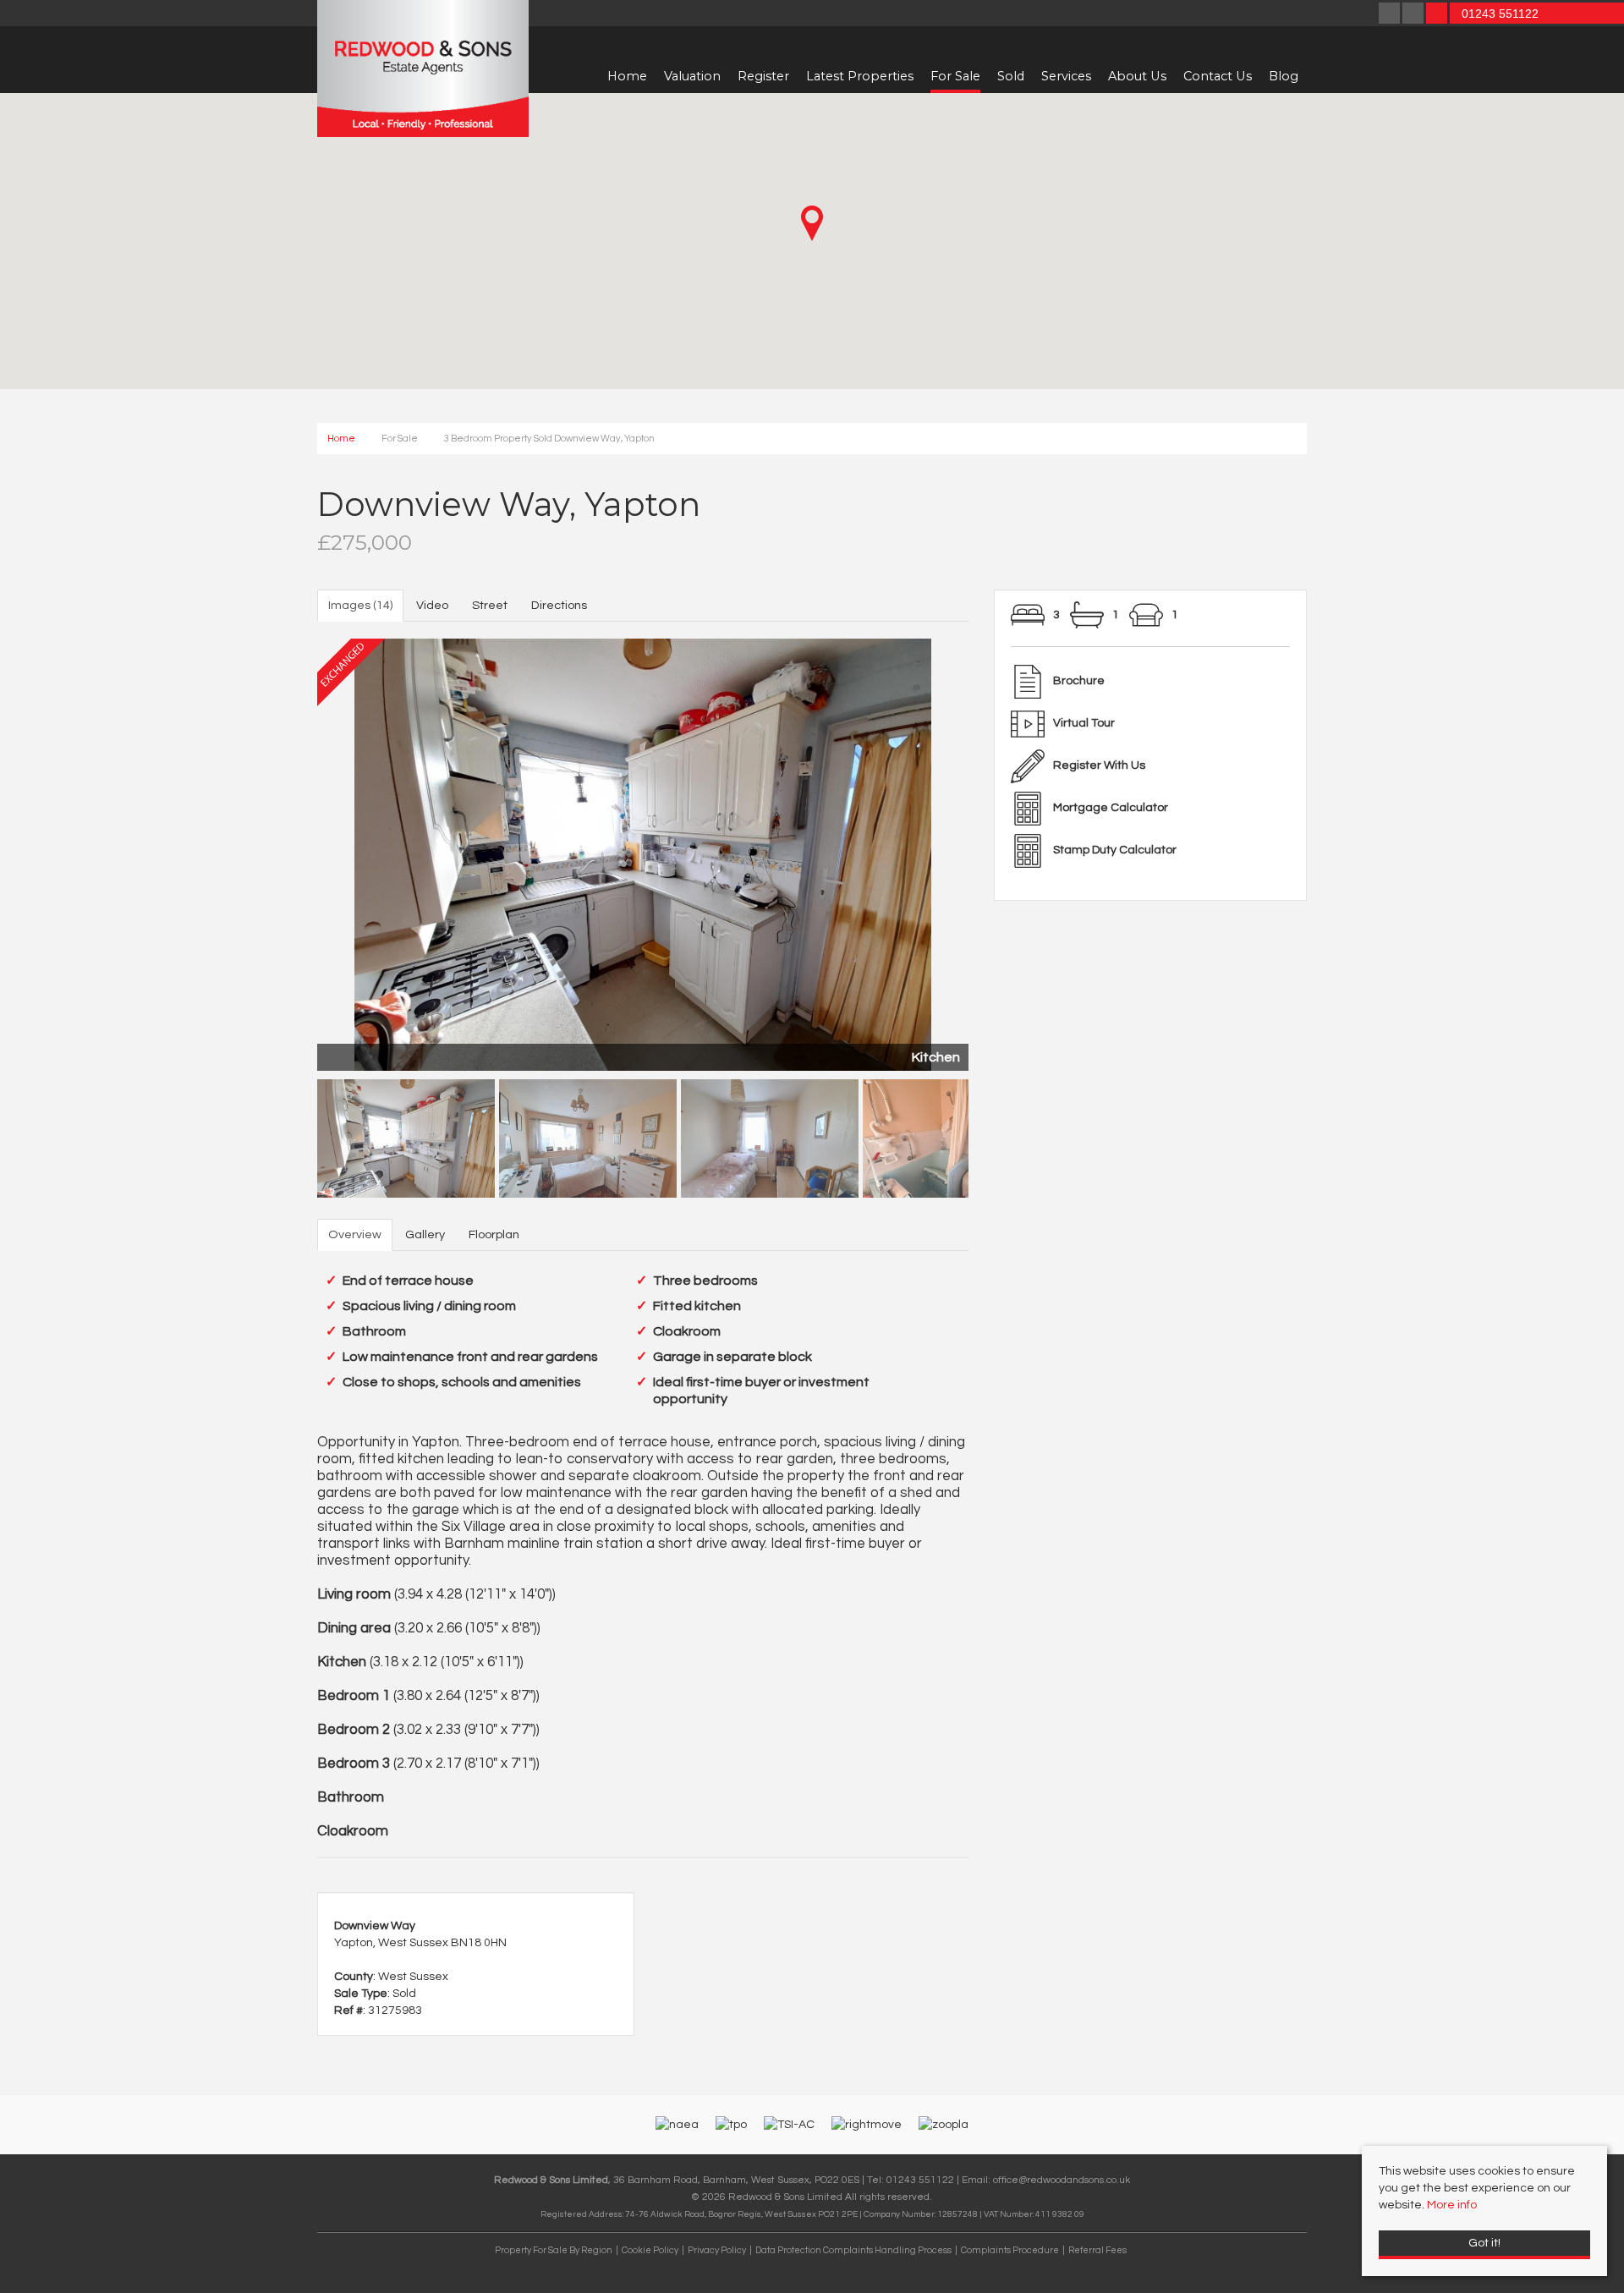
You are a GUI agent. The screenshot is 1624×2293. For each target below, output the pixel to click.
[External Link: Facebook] (1391, 15)
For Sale (955, 76)
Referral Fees (1097, 2250)
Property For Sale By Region (554, 2250)
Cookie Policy (650, 2250)
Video (432, 605)
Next (998, 851)
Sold (1011, 76)
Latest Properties (860, 76)
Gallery (425, 1234)
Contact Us (1218, 76)
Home (627, 76)
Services (1066, 76)
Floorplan (494, 1234)
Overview (355, 1234)
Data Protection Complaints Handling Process (853, 2250)
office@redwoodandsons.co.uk (1062, 2180)
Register (763, 76)
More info (1452, 2205)
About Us (1137, 76)
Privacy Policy (717, 2250)
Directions (559, 605)
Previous (288, 851)
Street (490, 605)
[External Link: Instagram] (1414, 15)
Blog (1284, 76)
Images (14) (360, 605)
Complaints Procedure (1010, 2250)
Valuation (692, 76)
